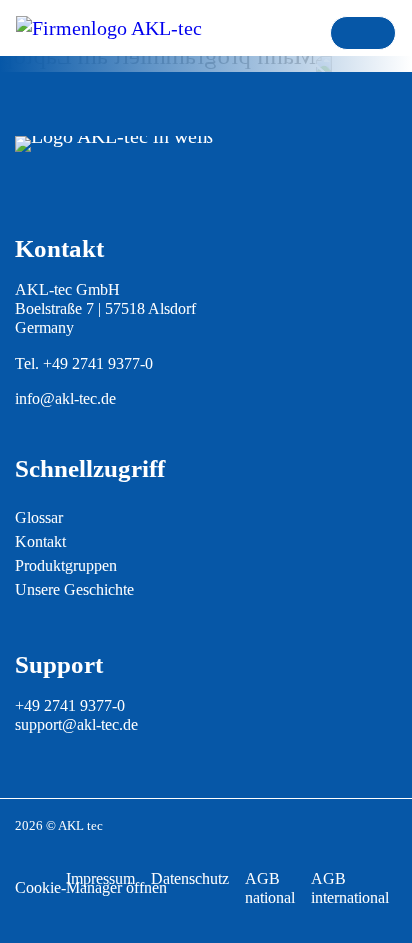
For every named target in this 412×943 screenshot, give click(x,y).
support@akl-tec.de (76, 724)
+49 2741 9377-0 (98, 363)
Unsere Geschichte (74, 589)
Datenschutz (190, 878)
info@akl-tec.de (65, 398)
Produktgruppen (66, 565)
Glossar (39, 517)
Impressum (100, 878)
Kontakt (40, 541)
